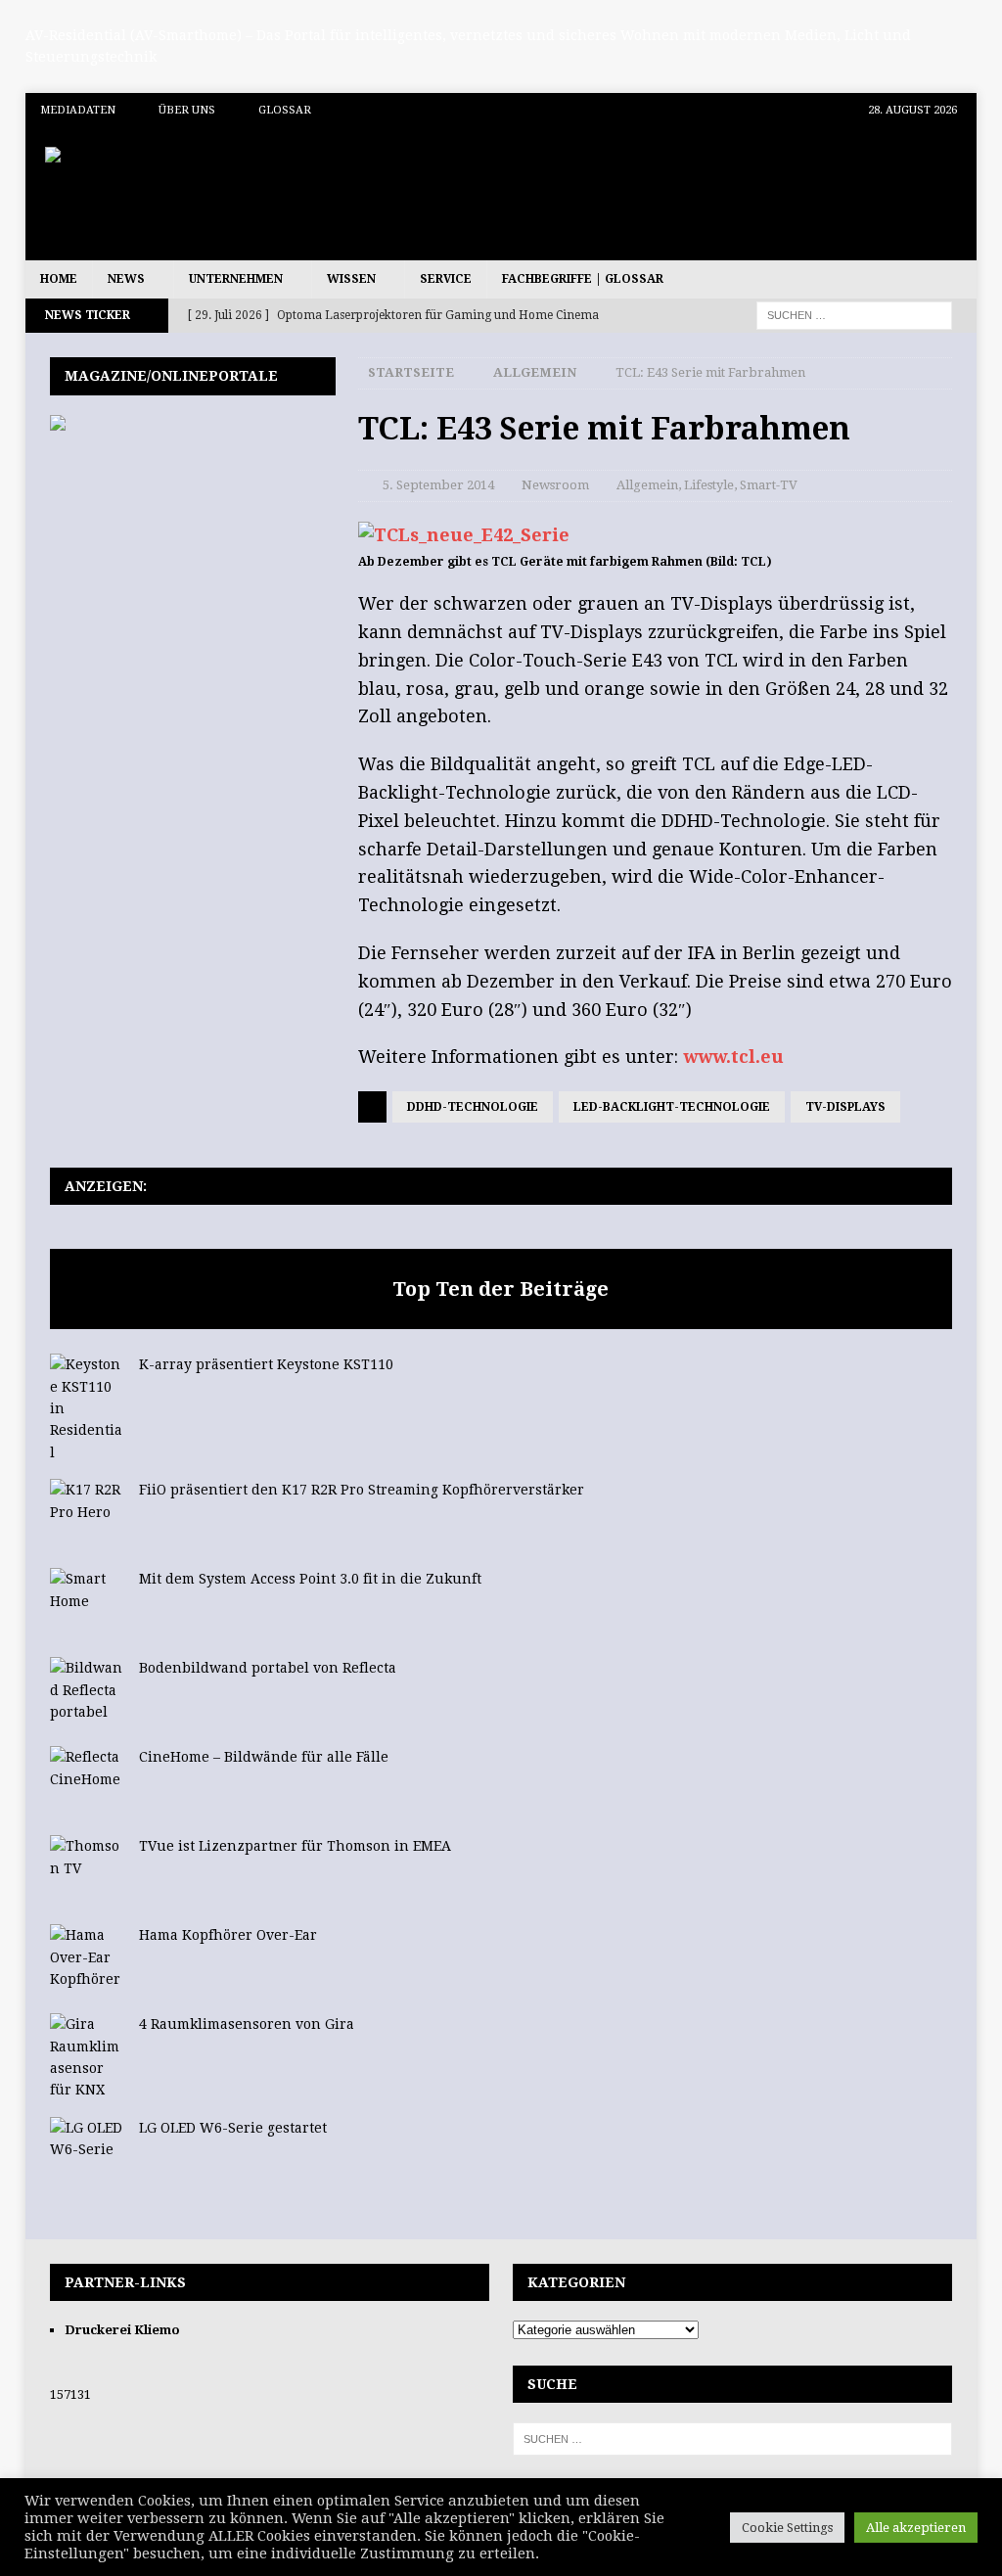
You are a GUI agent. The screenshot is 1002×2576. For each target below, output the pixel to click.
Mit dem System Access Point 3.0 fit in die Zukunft (310, 1579)
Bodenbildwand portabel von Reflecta (268, 1668)
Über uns (187, 110)
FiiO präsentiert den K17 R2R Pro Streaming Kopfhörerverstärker (362, 1490)
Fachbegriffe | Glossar (583, 279)
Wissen (351, 279)
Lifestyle (709, 485)
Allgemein (647, 485)
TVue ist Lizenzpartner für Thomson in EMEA (295, 1846)
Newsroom (555, 485)
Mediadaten (78, 110)
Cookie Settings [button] (787, 2528)
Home (59, 279)
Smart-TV (769, 485)
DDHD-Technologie (473, 1107)
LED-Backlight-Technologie (672, 1107)
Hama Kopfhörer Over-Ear (228, 1935)
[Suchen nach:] (854, 315)
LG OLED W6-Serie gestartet (233, 2128)
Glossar (285, 110)
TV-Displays (845, 1107)
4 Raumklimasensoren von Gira (247, 2024)
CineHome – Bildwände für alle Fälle (264, 1757)
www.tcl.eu (733, 1057)
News (126, 279)
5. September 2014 (438, 485)
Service (446, 279)
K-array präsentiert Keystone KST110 (266, 1364)
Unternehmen (236, 279)
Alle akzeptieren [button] (916, 2528)
